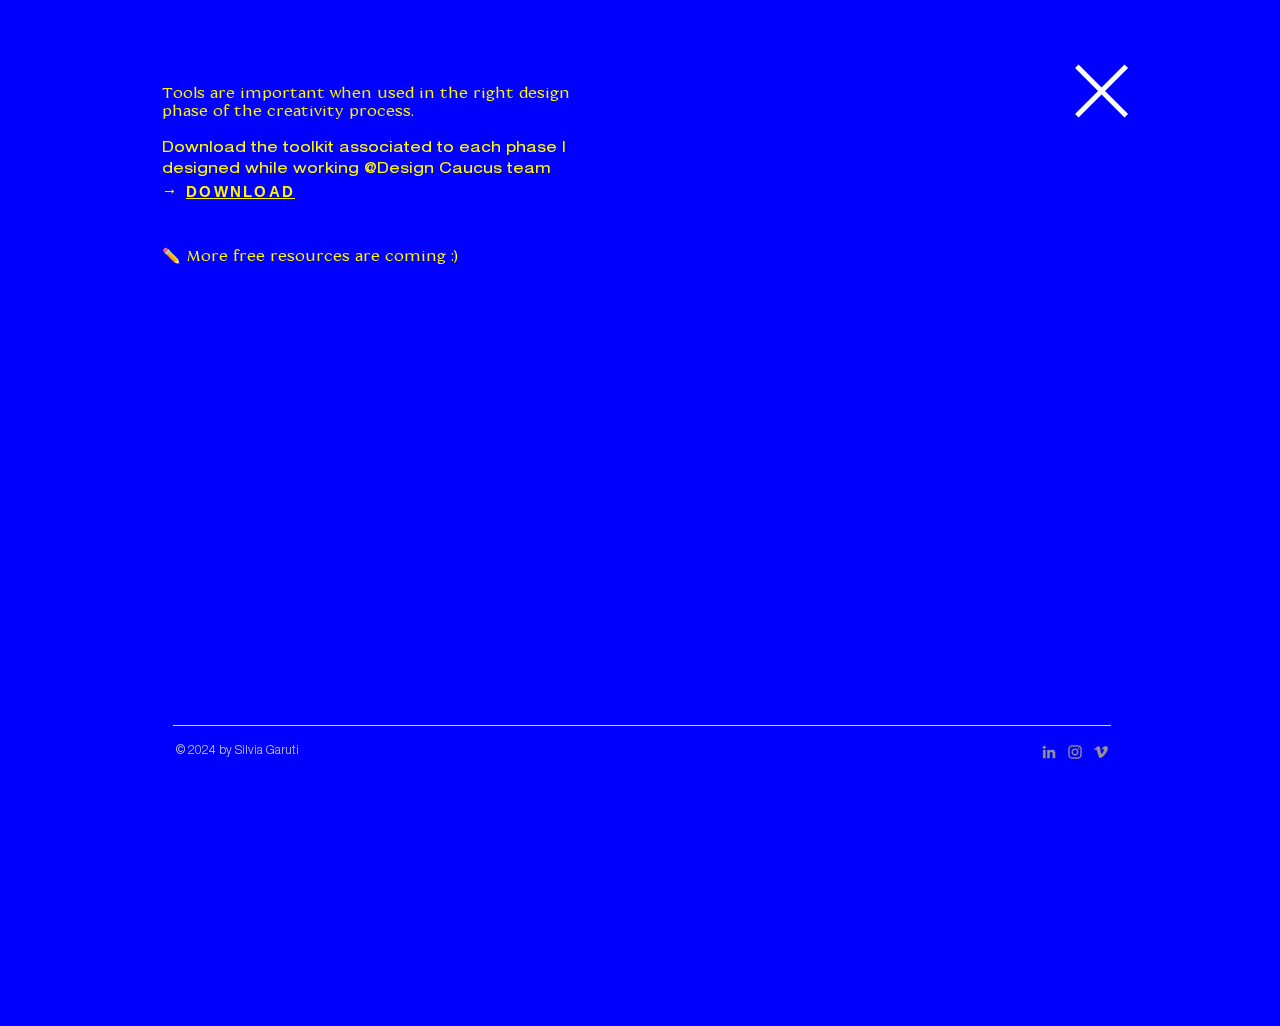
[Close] (1098, 90)
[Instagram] (1075, 752)
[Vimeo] (1101, 752)
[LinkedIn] (1049, 752)
